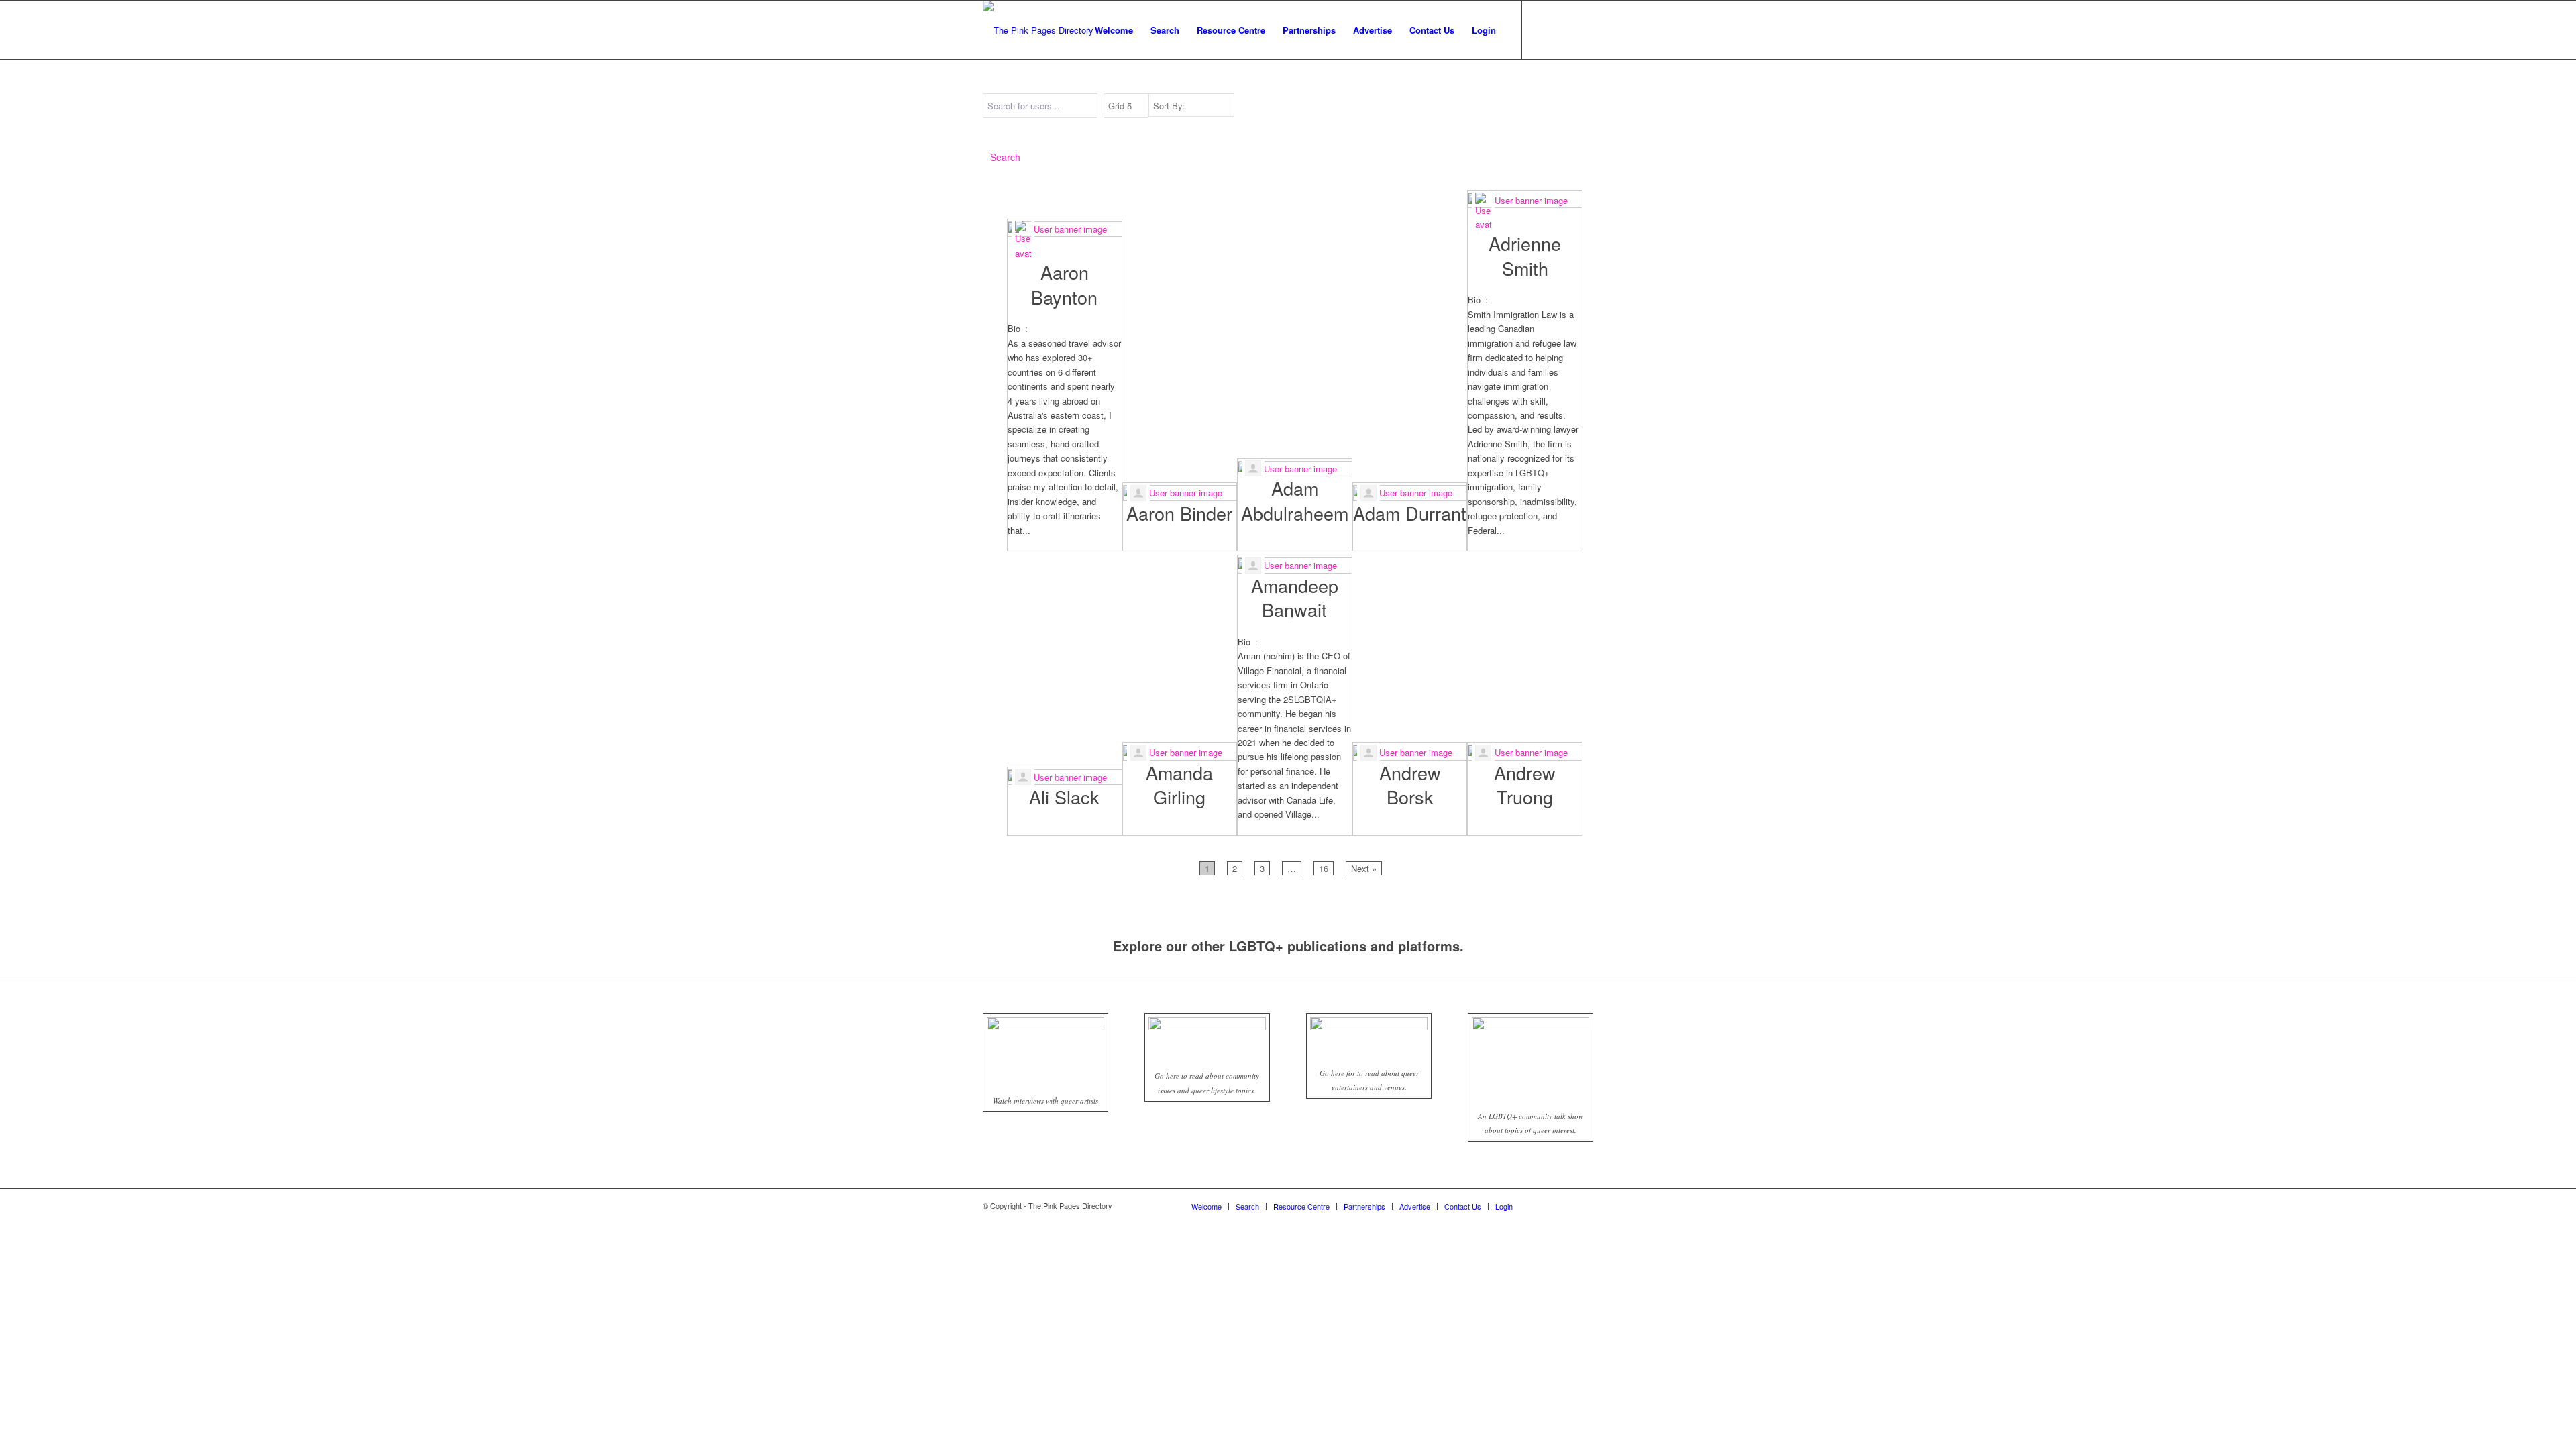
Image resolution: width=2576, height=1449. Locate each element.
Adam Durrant (1410, 513)
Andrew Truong (1525, 785)
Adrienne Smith (1525, 255)
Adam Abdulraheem (1295, 500)
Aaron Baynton (1064, 284)
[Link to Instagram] (1563, 30)
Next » (1364, 868)
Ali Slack (1064, 797)
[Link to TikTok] (1583, 30)
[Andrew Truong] (1525, 751)
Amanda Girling (1179, 785)
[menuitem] (1114, 30)
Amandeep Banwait (1295, 597)
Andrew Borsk (1410, 785)
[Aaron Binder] (1180, 491)
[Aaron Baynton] (1065, 239)
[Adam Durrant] (1410, 491)
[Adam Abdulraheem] (1295, 467)
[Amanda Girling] (1180, 751)
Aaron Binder (1179, 513)
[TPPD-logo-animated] (1038, 30)
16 (1326, 868)
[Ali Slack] (1065, 775)
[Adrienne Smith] (1525, 211)
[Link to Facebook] (1543, 30)
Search (1005, 157)
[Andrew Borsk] (1410, 751)
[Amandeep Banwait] (1295, 564)
